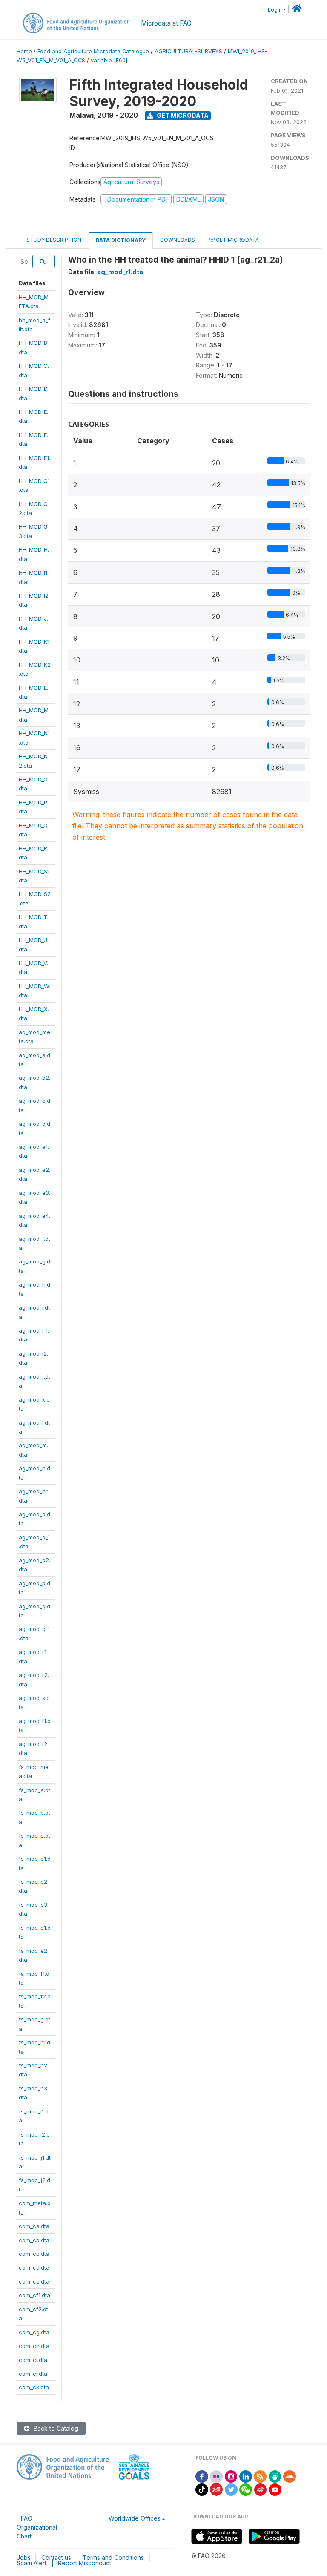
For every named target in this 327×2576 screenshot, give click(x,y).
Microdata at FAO (166, 23)
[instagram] (231, 2476)
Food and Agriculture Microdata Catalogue (93, 51)
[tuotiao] (216, 2489)
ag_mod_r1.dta (120, 272)
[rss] (260, 2476)
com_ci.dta (33, 2360)
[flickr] (216, 2476)
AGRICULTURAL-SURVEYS (188, 51)
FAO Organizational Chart (37, 2527)
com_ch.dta (34, 2346)
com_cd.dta (34, 2267)
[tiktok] (202, 2489)
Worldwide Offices (135, 2518)
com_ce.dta (34, 2281)
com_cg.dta (34, 2332)
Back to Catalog (55, 2428)
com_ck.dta (34, 2387)
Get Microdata (182, 115)
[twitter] (231, 2489)
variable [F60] (109, 60)
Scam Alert (32, 2563)
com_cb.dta (34, 2240)
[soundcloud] (290, 2476)
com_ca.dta (34, 2226)
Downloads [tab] (178, 240)
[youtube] (275, 2489)
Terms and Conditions (113, 2557)
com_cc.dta (34, 2254)
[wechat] (246, 2489)
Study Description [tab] (54, 240)
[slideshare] (275, 2476)
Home (24, 51)
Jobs (24, 2557)
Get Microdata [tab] (237, 240)
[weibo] (261, 2489)
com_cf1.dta (34, 2295)
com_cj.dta (33, 2374)
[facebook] (202, 2476)
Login (275, 10)
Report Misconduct (85, 2563)
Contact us (56, 2557)
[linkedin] (246, 2476)
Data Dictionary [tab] (121, 240)
